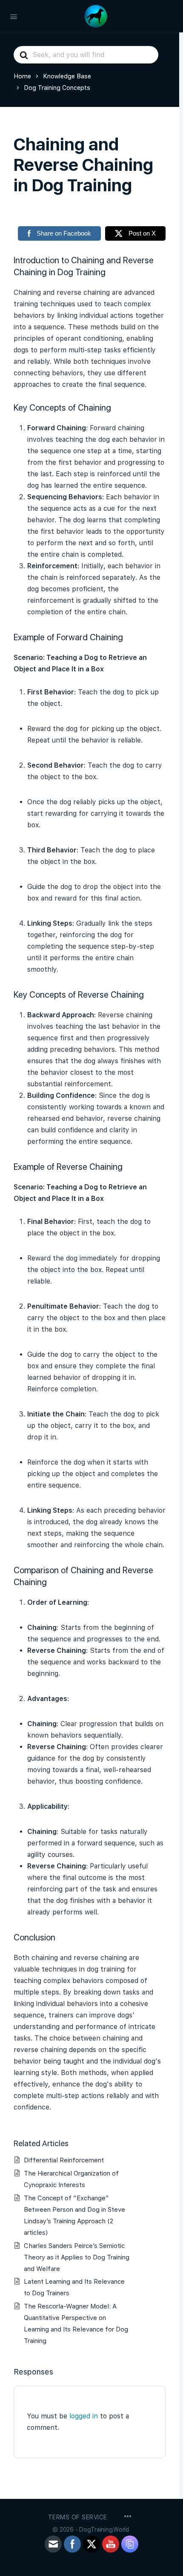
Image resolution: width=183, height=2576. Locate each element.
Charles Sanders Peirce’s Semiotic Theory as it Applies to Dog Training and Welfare (77, 2257)
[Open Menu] (14, 16)
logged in (84, 2416)
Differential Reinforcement (64, 2160)
